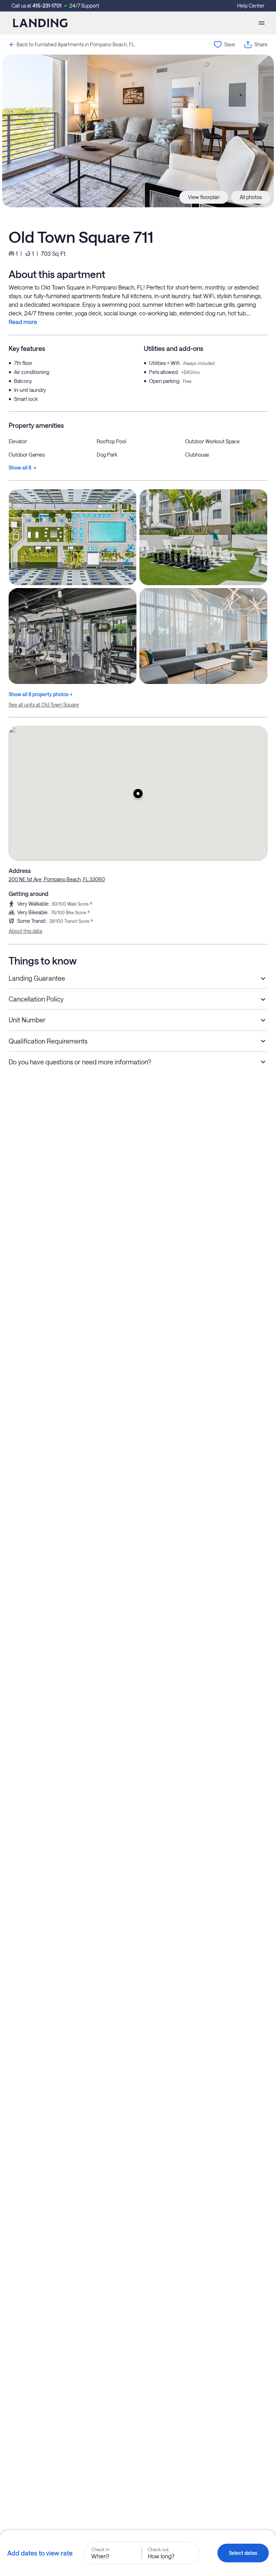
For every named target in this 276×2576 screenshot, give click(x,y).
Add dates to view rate (40, 2553)
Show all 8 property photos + (41, 694)
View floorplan (204, 197)
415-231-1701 (47, 6)
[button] (138, 793)
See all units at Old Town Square (44, 705)
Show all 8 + (22, 468)
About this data (25, 931)
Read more (23, 322)
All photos (251, 197)
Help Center (251, 6)
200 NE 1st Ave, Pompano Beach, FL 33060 (57, 879)
